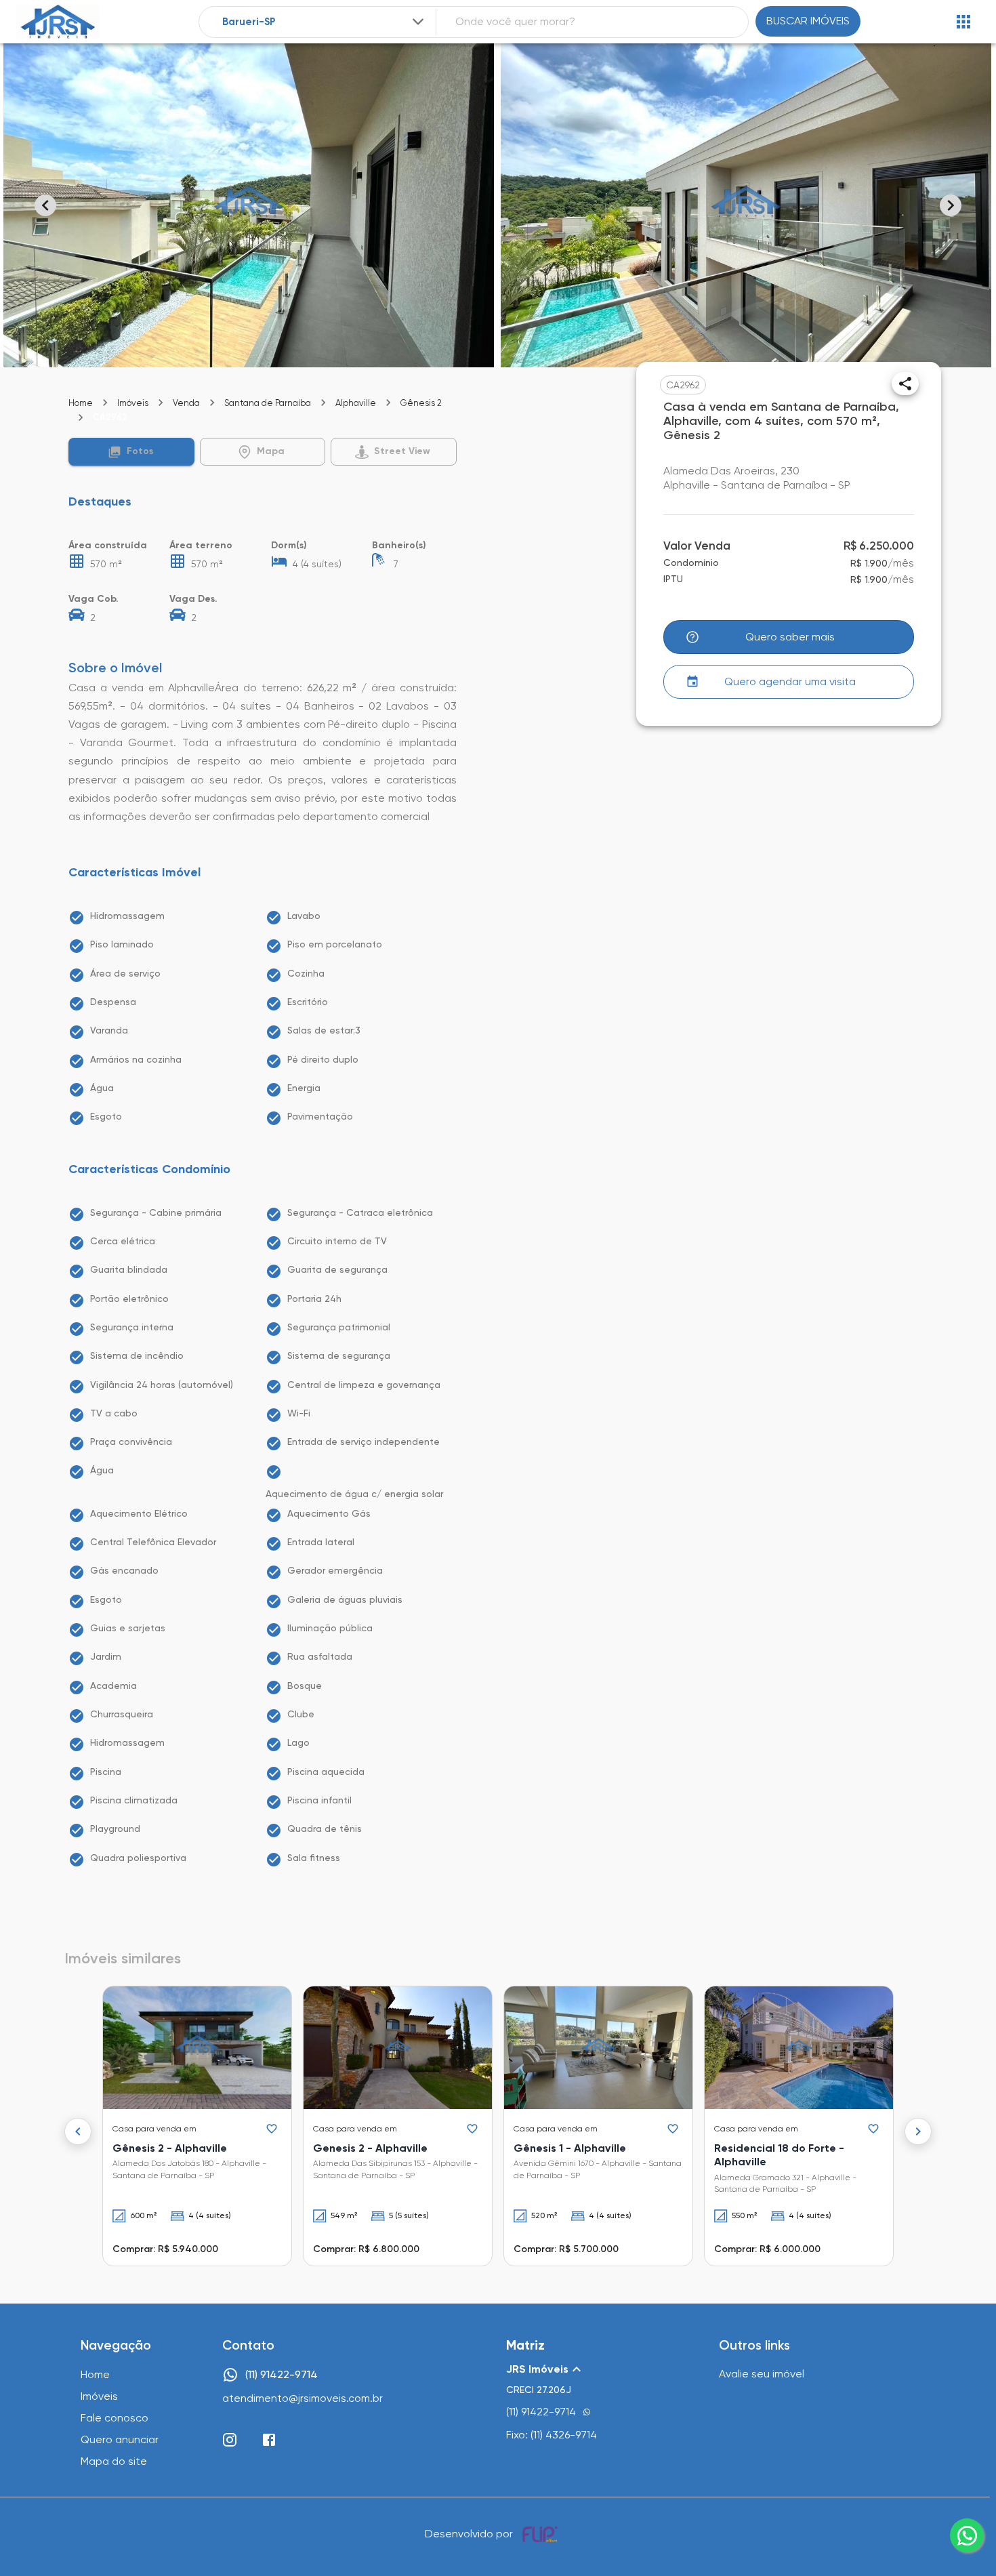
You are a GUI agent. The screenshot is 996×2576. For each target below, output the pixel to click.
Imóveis (133, 403)
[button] (131, 452)
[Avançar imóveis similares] (918, 2131)
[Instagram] (230, 2440)
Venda (186, 403)
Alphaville (356, 403)
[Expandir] (418, 22)
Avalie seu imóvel (762, 2374)
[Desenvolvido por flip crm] (542, 2534)
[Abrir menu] (963, 22)
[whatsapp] (967, 2535)
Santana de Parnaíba (268, 403)
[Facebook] (269, 2440)
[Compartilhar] (905, 384)
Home (81, 403)
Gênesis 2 (421, 403)
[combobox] (325, 22)
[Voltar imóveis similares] (78, 2131)
